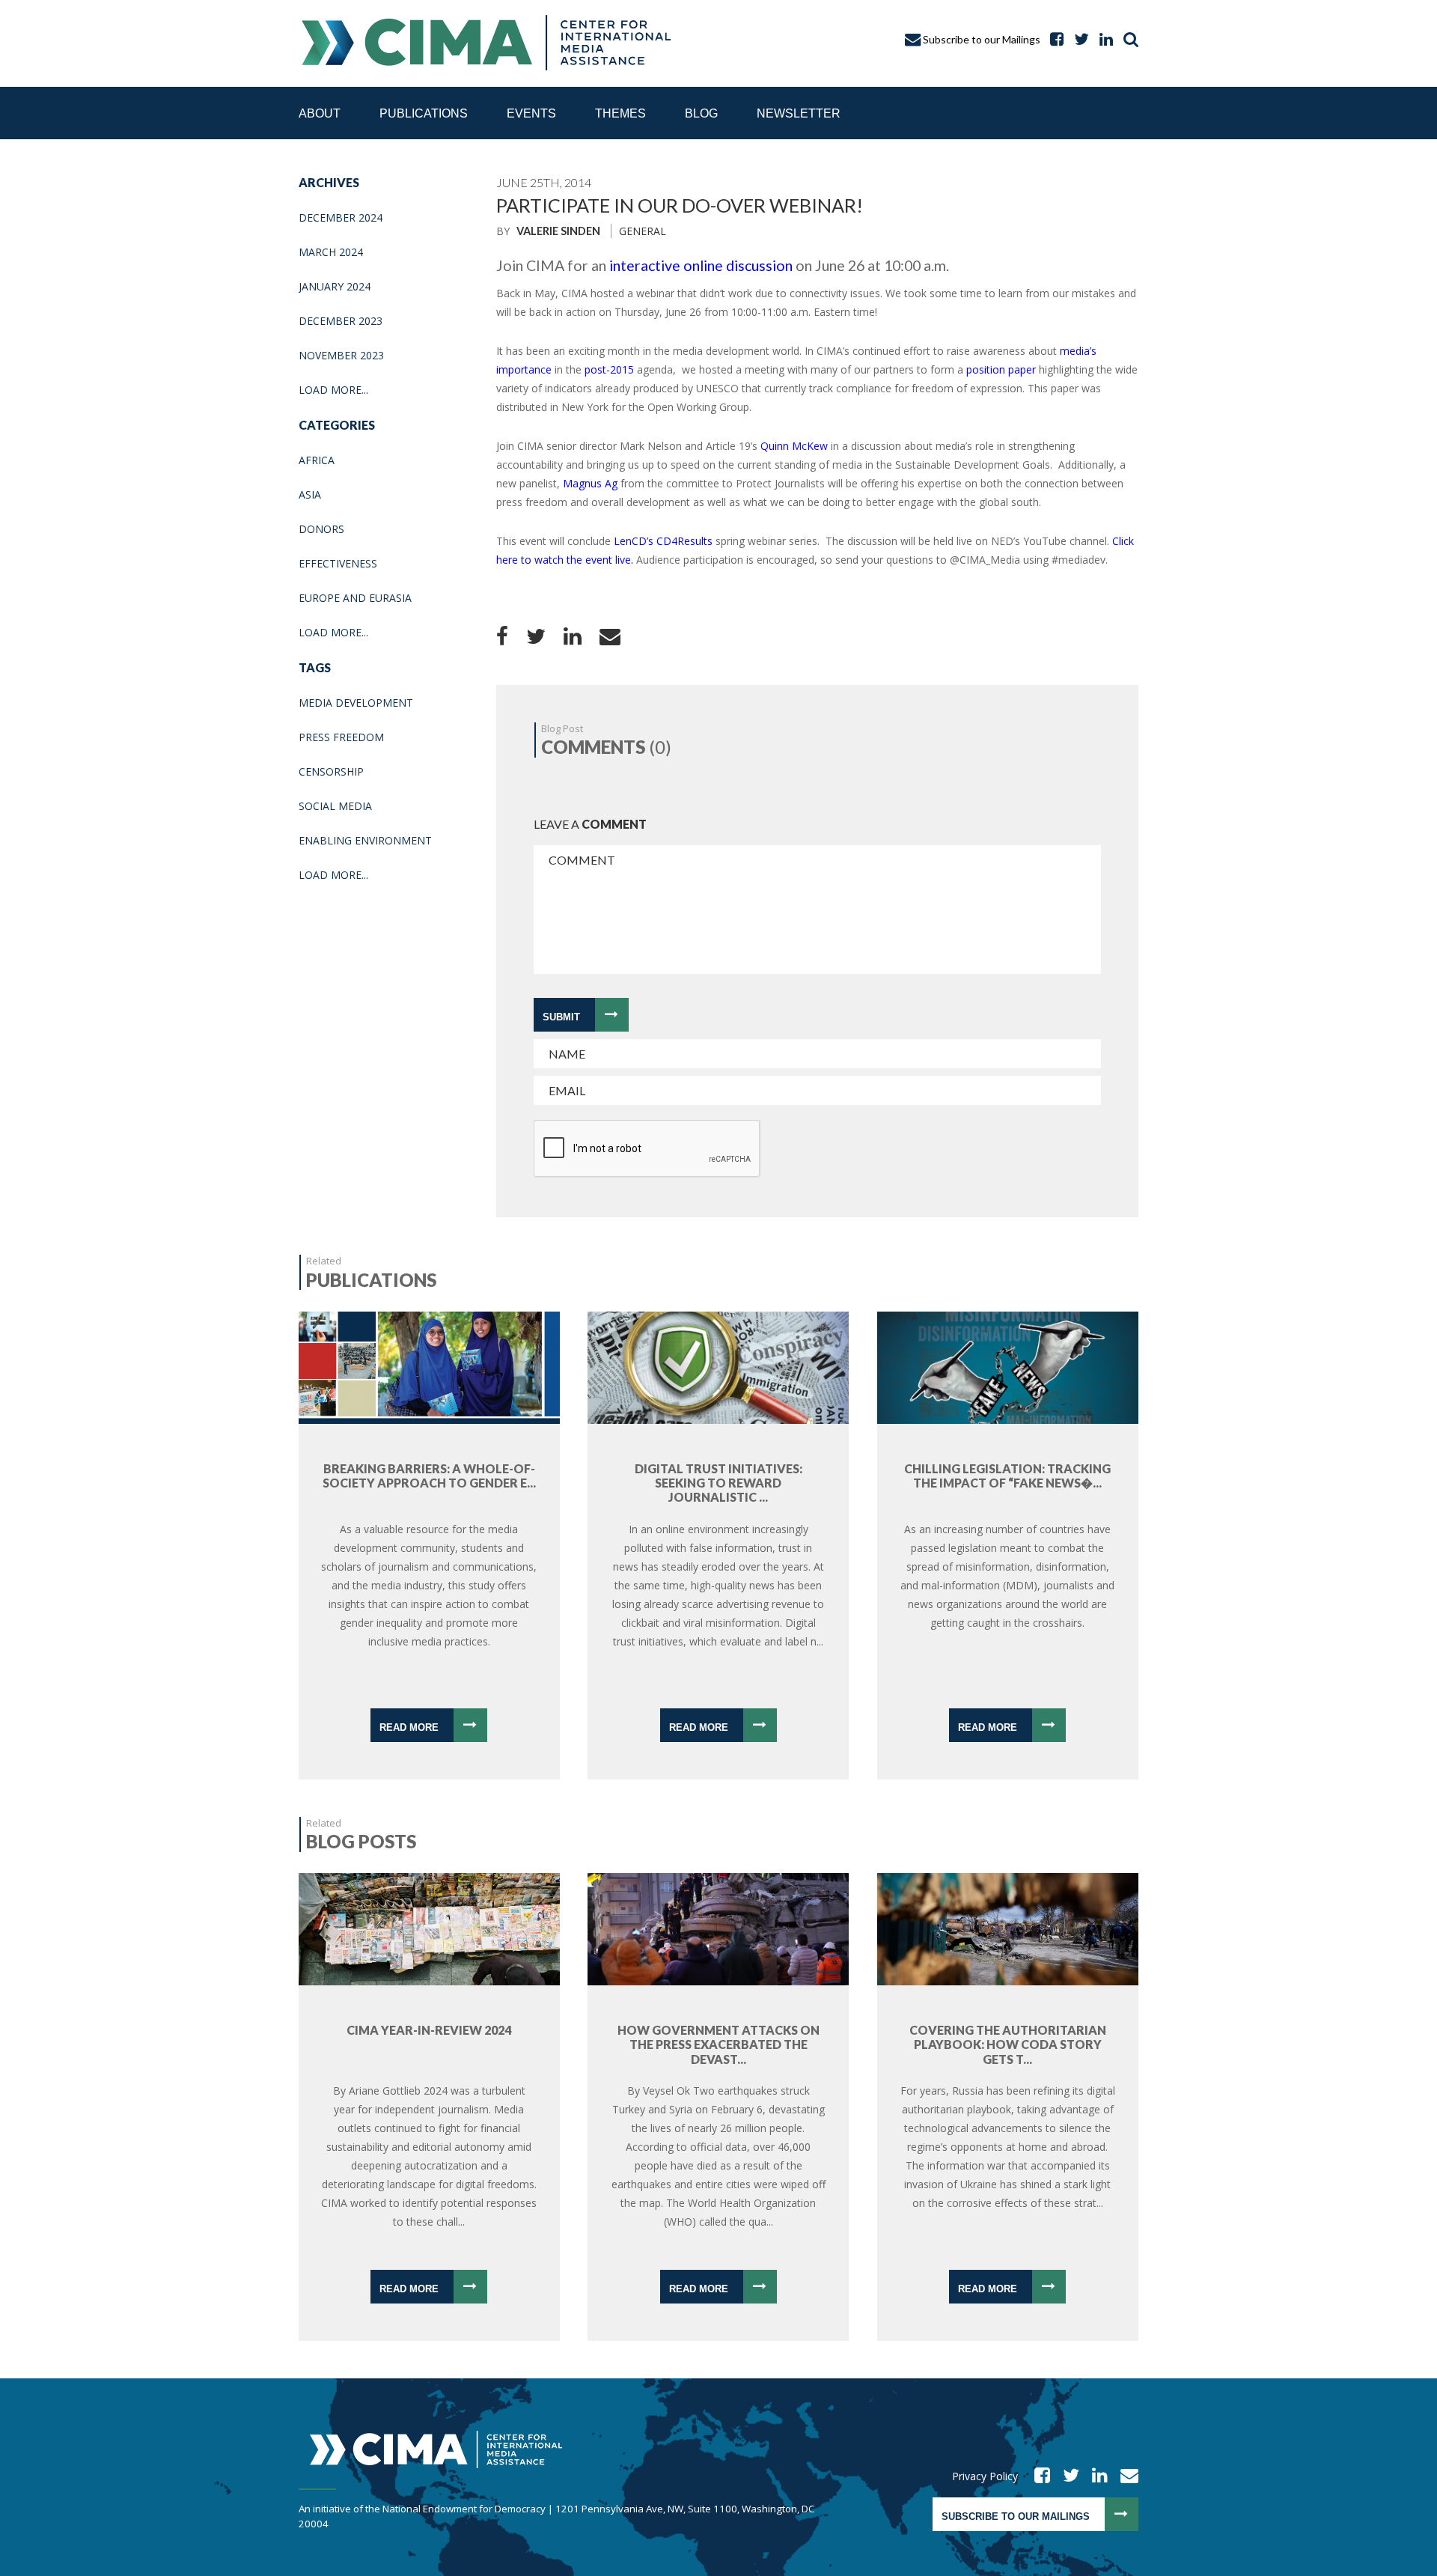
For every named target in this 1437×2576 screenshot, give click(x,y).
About (320, 113)
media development (356, 703)
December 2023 (341, 321)
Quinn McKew (794, 446)
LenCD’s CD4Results (663, 541)
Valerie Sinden (558, 231)
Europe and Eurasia (355, 598)
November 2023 (341, 355)
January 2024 (335, 286)
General (643, 231)
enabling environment (365, 840)
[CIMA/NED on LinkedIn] (1102, 39)
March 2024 (331, 252)
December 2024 (341, 217)
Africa (317, 460)
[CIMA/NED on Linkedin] (1095, 2476)
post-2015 (609, 369)
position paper (1000, 369)
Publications (424, 113)
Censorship (331, 771)
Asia (310, 494)
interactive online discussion (701, 265)
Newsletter (799, 113)
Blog (701, 113)
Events (531, 113)
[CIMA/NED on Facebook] (1037, 2476)
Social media (335, 806)
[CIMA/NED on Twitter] (1066, 2476)
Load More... (333, 390)
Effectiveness (338, 563)
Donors (321, 529)
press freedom (341, 737)
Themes (620, 113)
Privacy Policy (985, 2476)
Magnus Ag (590, 483)
